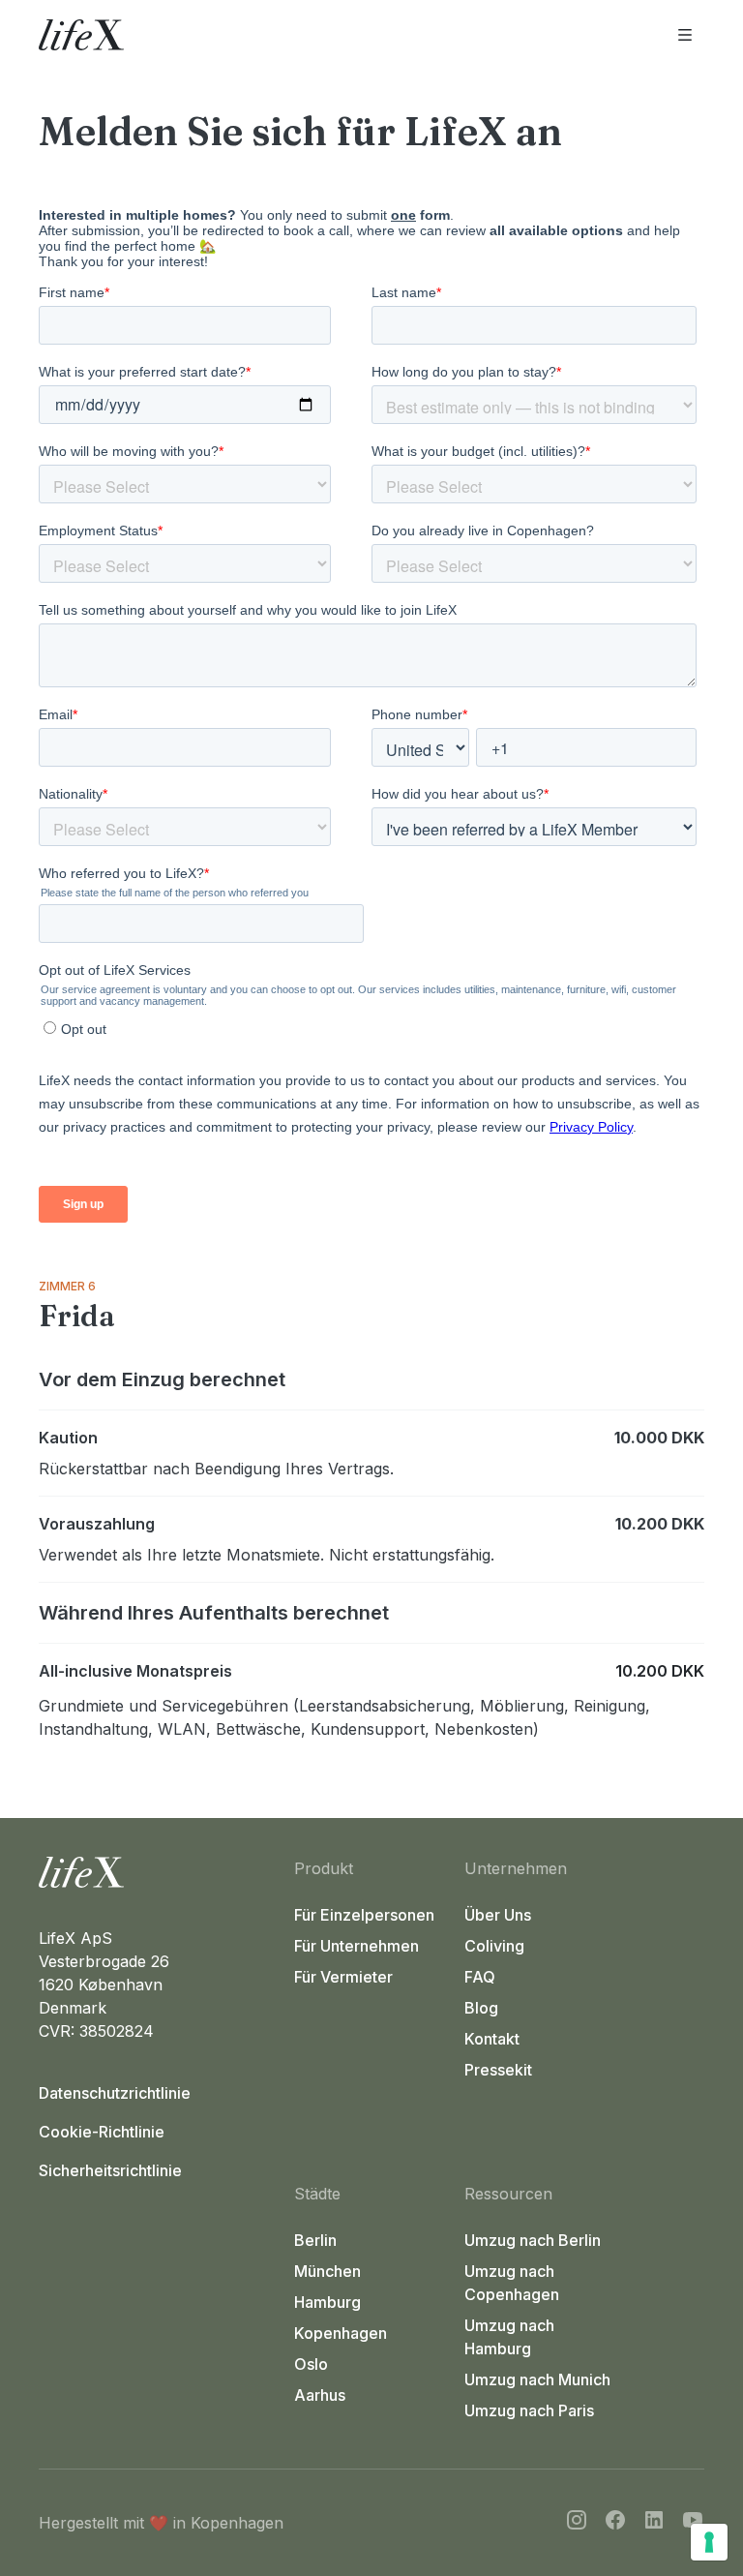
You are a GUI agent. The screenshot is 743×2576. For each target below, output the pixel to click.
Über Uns (498, 1915)
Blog (481, 2008)
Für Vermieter (343, 1977)
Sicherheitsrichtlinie (110, 2170)
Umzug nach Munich (537, 2379)
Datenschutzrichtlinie (115, 2093)
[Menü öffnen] (685, 35)
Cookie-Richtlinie (102, 2132)
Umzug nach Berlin (533, 2240)
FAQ (480, 1977)
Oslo (311, 2364)
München (327, 2271)
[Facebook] (615, 2523)
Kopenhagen (341, 2333)
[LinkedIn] (654, 2523)
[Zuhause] (159, 1872)
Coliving (494, 1946)
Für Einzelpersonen (364, 1915)
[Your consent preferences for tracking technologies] (709, 2542)
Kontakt (492, 2039)
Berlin (315, 2240)
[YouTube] (693, 2523)
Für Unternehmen (357, 1946)
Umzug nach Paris (529, 2410)
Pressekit (498, 2070)
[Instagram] (577, 2523)
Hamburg (327, 2302)
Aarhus (320, 2395)
